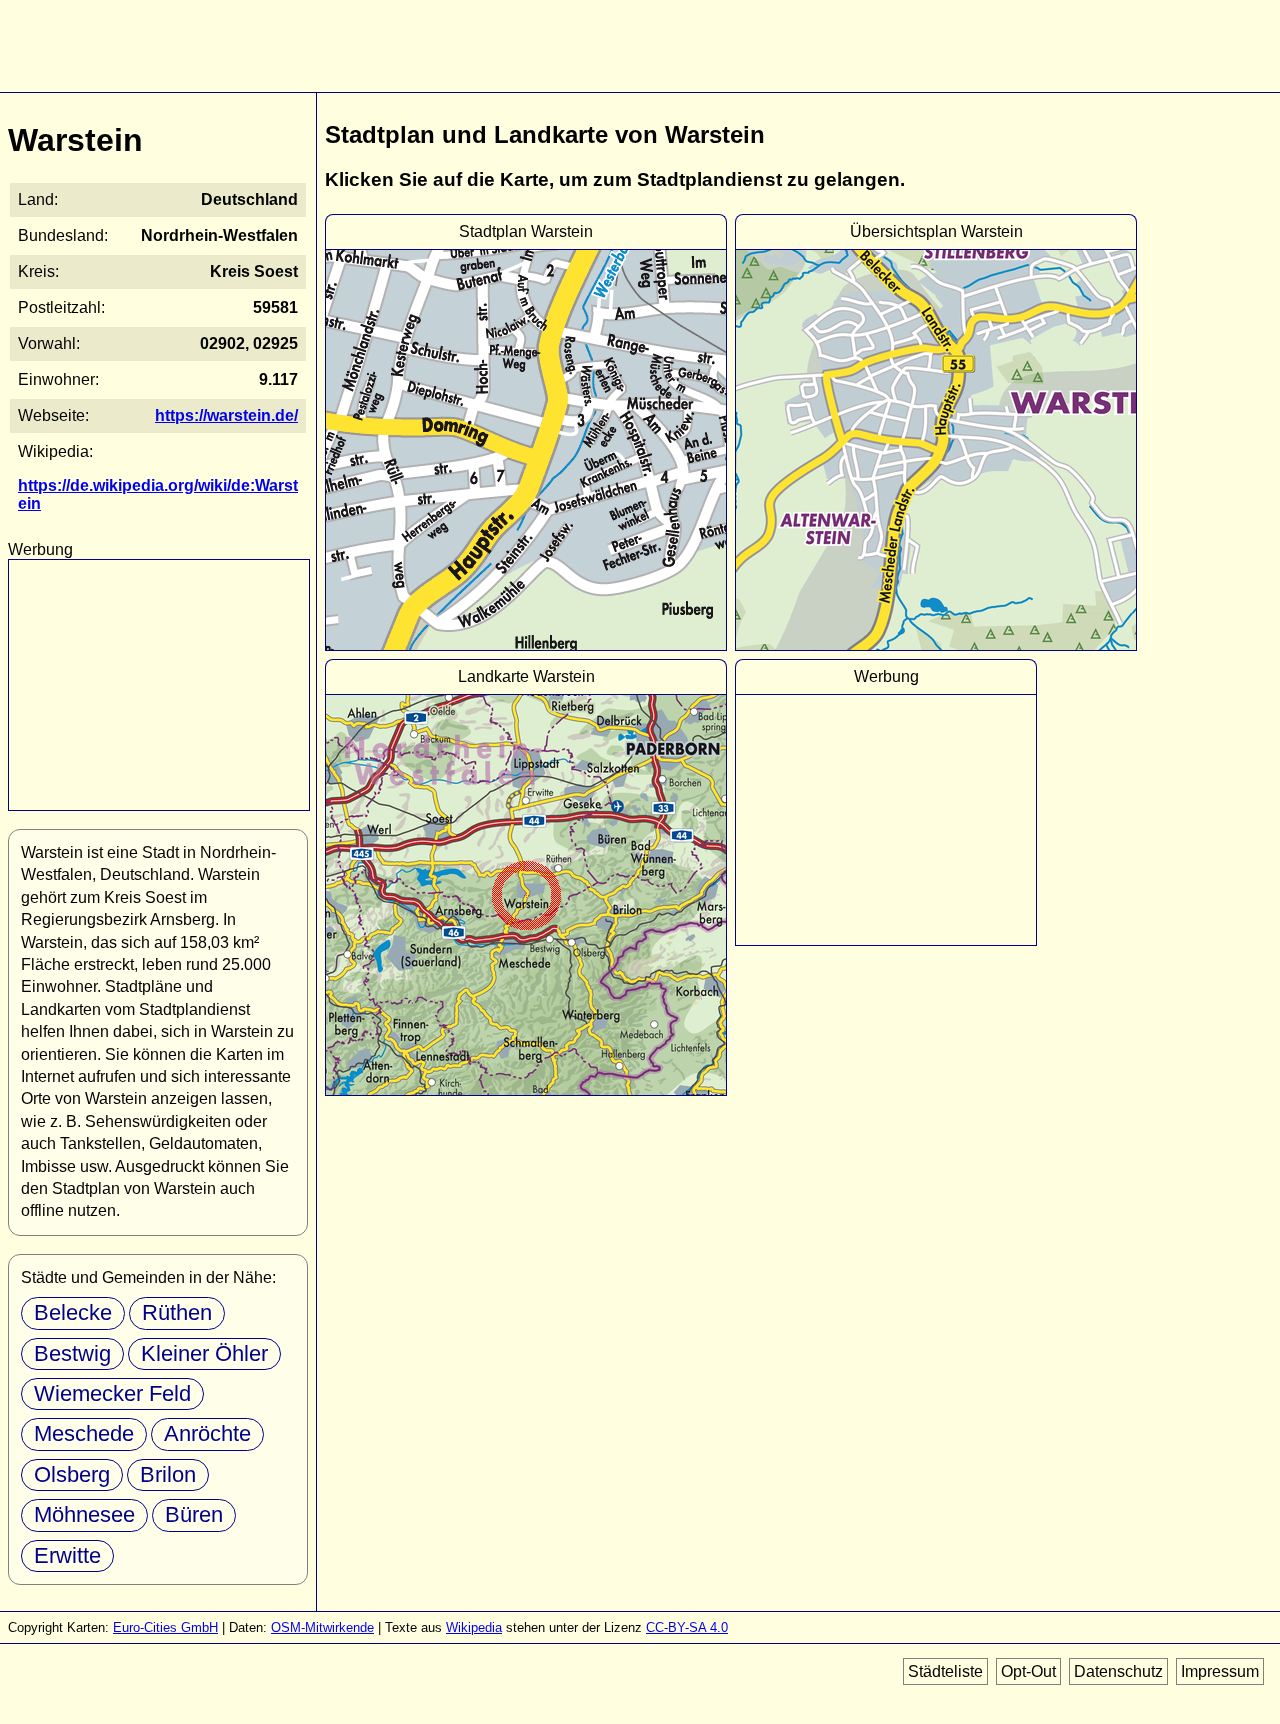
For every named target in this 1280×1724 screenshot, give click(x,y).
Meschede (84, 1433)
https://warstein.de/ (226, 415)
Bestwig (72, 1353)
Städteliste (945, 1671)
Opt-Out (1028, 1671)
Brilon (168, 1474)
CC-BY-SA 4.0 (687, 1627)
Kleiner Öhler (204, 1353)
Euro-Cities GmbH (165, 1627)
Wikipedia (474, 1627)
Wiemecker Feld (112, 1393)
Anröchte (207, 1433)
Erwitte (67, 1555)
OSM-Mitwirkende (322, 1627)
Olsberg (72, 1474)
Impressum (1220, 1671)
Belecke (73, 1312)
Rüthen (177, 1312)
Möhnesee (84, 1514)
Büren (194, 1514)
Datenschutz (1118, 1671)
